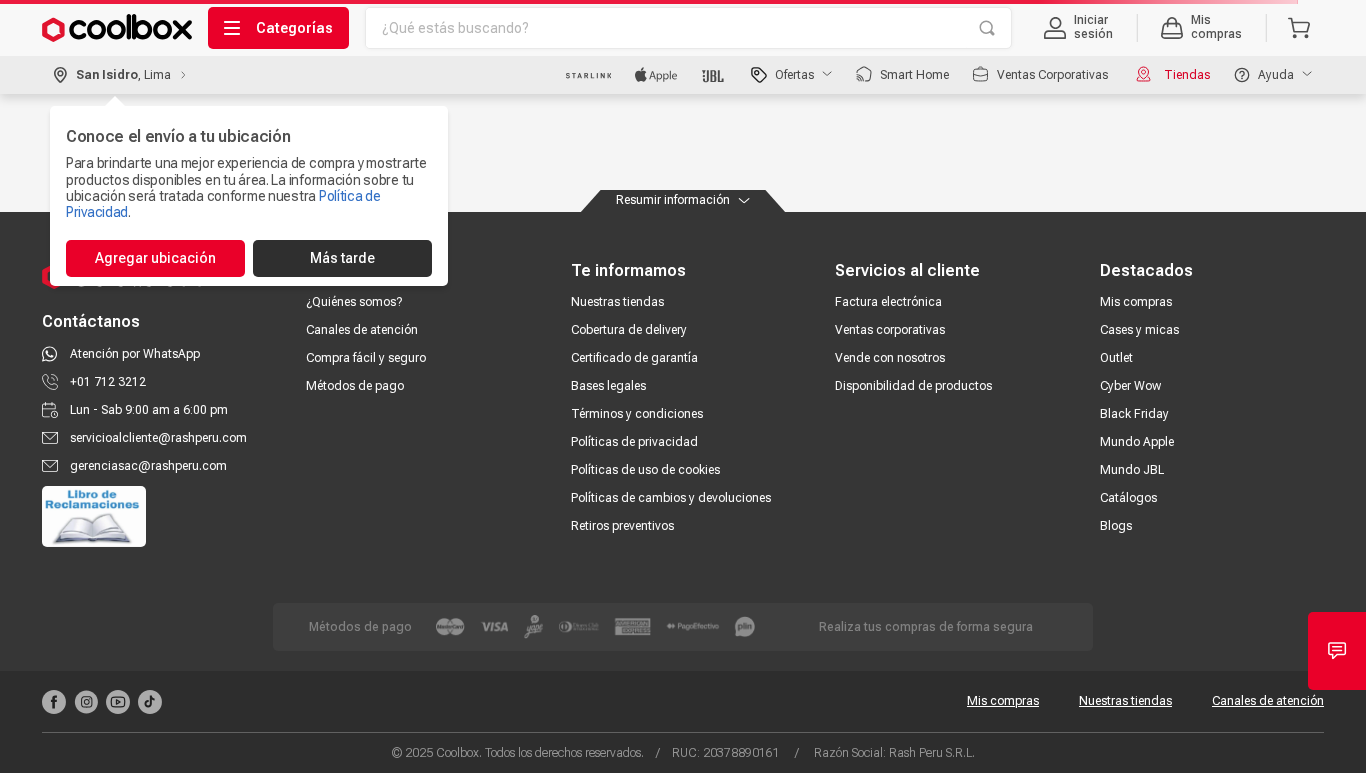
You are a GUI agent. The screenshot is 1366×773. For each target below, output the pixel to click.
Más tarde (342, 258)
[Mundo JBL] (714, 75)
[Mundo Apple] (656, 75)
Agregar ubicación (155, 258)
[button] (1078, 28)
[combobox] (688, 28)
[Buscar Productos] (987, 28)
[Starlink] (588, 75)
